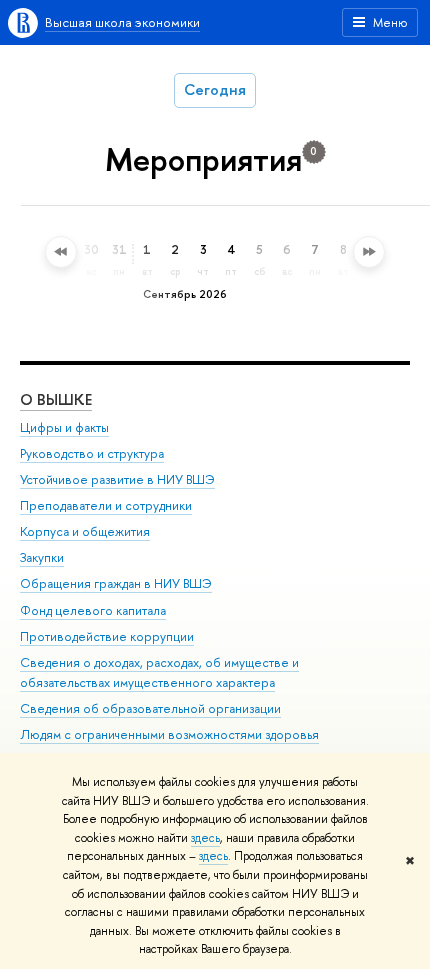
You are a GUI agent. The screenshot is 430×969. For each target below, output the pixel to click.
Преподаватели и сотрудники (106, 505)
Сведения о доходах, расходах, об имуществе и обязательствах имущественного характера (159, 672)
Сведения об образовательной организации (150, 708)
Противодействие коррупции (107, 636)
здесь (205, 838)
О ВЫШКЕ (56, 399)
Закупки (42, 557)
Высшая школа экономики (122, 22)
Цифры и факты (64, 427)
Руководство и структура (92, 453)
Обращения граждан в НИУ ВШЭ (116, 583)
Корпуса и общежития (85, 531)
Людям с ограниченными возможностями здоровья (169, 734)
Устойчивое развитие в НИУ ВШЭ (117, 479)
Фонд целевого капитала (93, 610)
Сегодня (215, 89)
